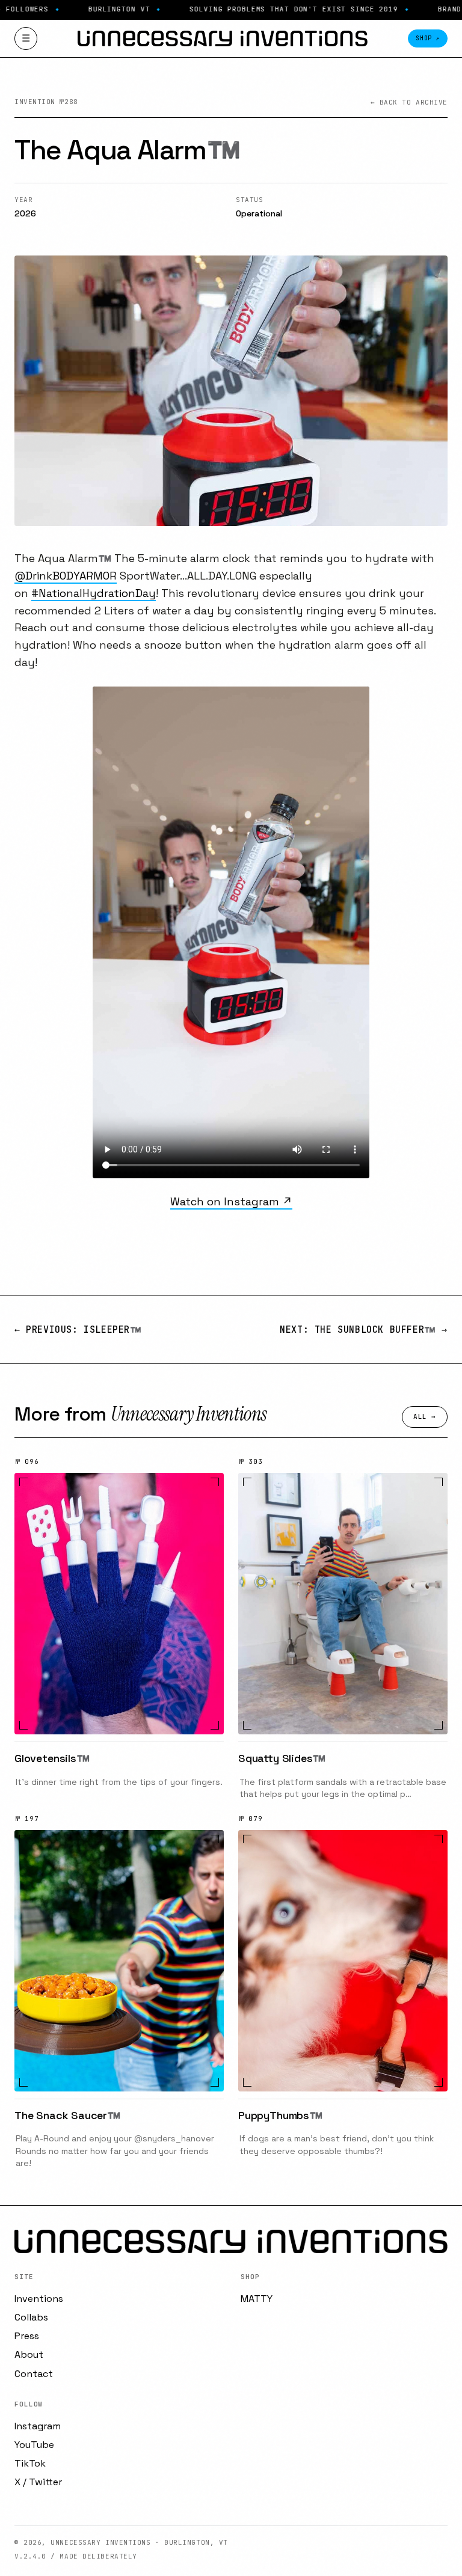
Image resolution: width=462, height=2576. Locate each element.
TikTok (30, 2463)
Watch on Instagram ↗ (231, 1201)
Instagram (38, 2426)
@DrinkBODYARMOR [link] (66, 576)
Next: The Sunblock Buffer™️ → (364, 1330)
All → (425, 1416)
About (29, 2354)
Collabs (31, 2317)
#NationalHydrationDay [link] (94, 593)
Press (27, 2336)
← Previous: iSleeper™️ (78, 1330)
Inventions (39, 2299)
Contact (34, 2374)
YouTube (34, 2445)
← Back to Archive (409, 102)
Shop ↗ (428, 38)
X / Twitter (38, 2482)
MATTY (257, 2299)
